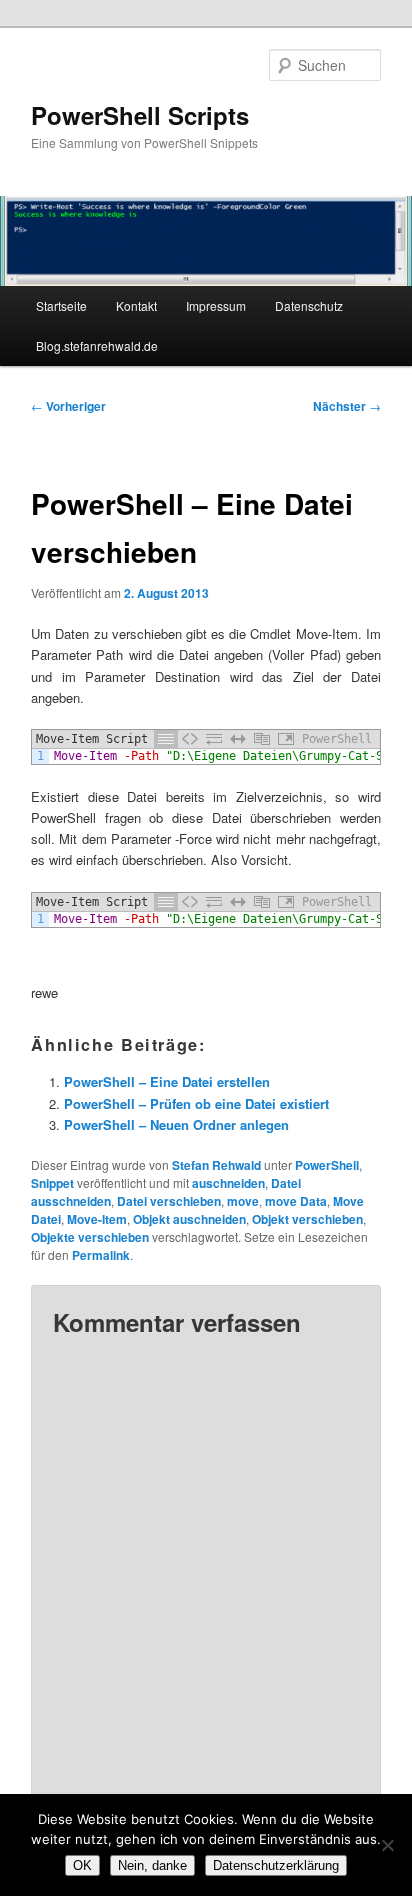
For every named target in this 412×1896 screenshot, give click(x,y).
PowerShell (327, 1165)
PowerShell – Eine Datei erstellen (167, 1081)
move (243, 1201)
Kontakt (136, 305)
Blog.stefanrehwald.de (97, 345)
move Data (296, 1201)
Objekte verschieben (90, 1237)
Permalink (101, 1255)
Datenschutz (309, 305)
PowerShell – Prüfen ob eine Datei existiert (196, 1103)
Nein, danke (152, 1865)
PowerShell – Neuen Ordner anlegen (176, 1124)
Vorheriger (68, 406)
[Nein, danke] (387, 1845)
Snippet (52, 1183)
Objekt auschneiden (189, 1219)
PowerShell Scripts (140, 115)
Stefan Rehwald (216, 1165)
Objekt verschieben (307, 1219)
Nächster (347, 406)
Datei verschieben (169, 1201)
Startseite (61, 305)
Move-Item (97, 1219)
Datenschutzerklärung (276, 1865)
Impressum (216, 305)
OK (82, 1865)
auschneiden (228, 1183)
